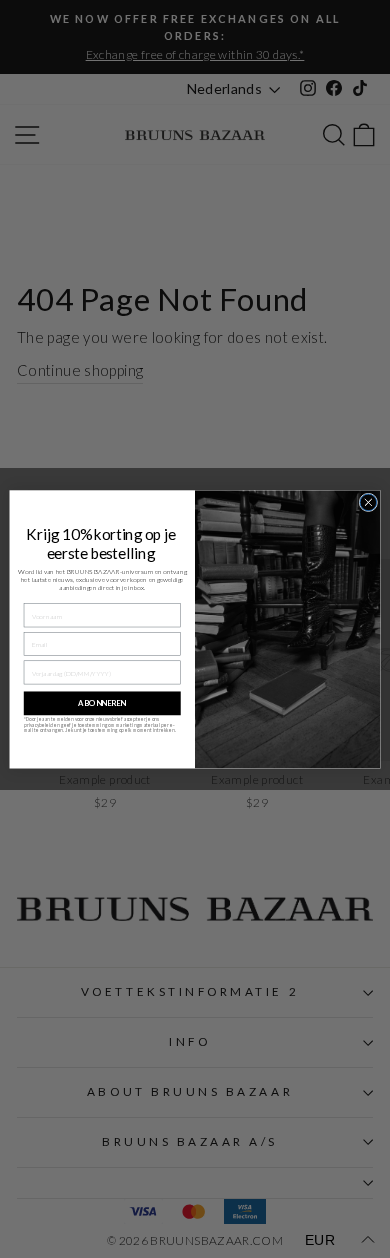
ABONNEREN (102, 702)
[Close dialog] (368, 502)
